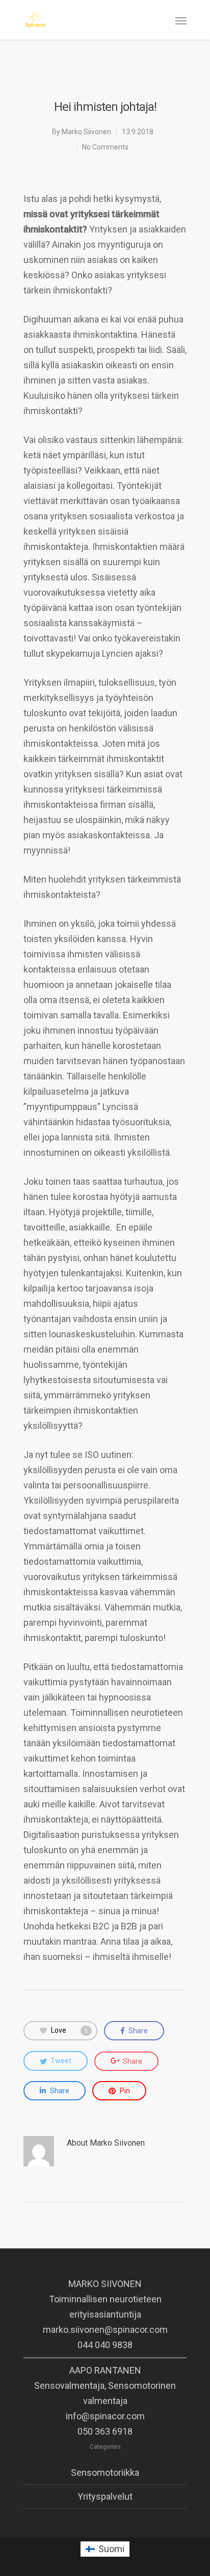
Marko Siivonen (86, 132)
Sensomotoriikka (105, 2472)
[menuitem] (105, 2549)
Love (69, 2030)
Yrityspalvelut (105, 2496)
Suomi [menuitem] (111, 2549)
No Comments (105, 147)
